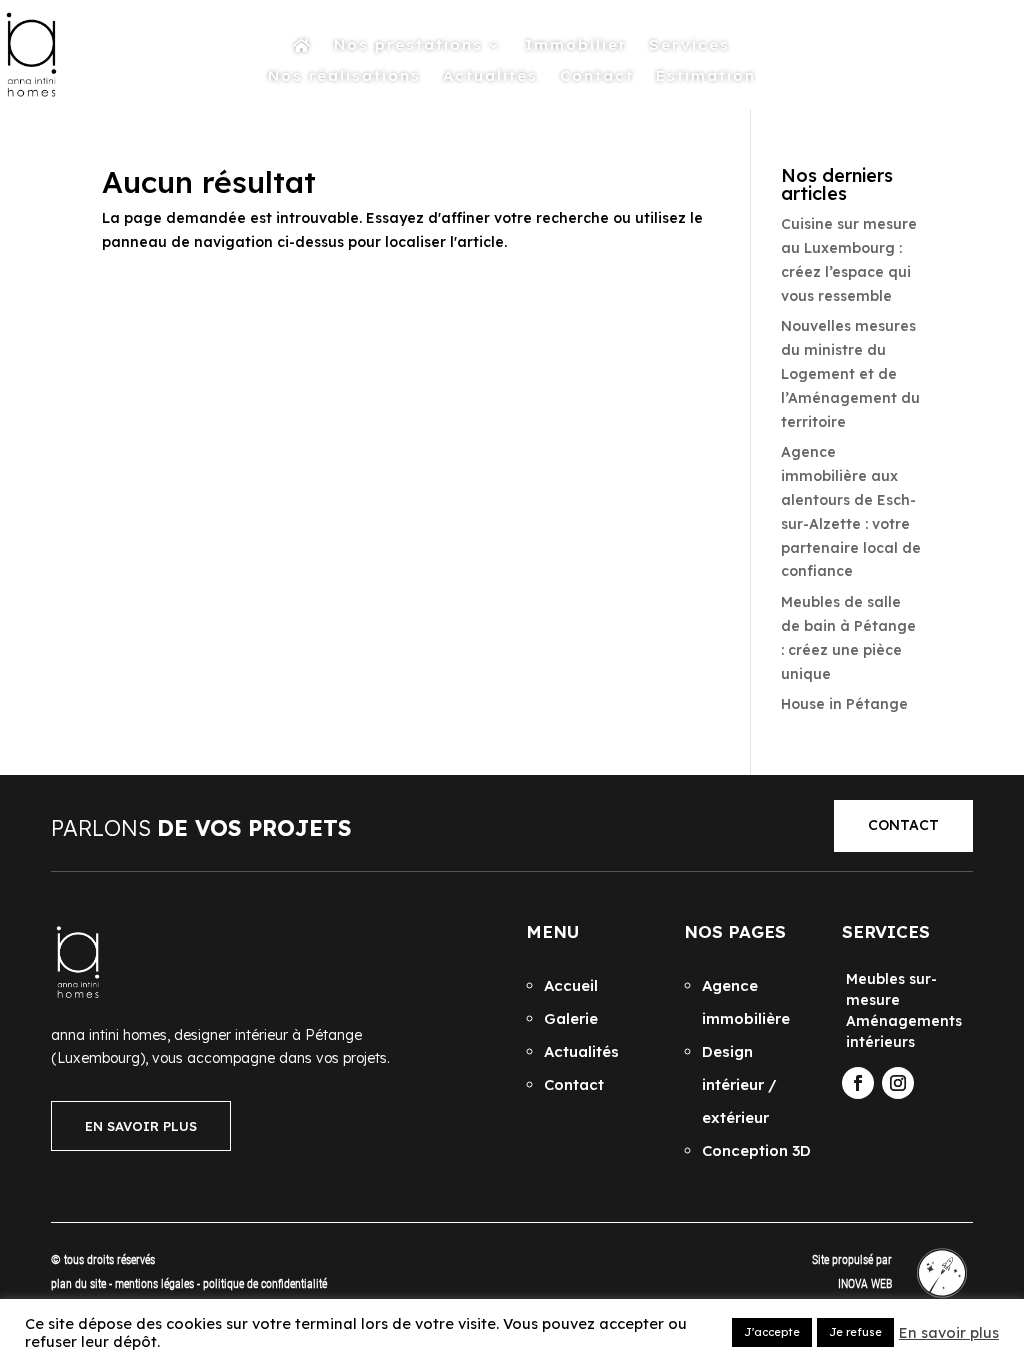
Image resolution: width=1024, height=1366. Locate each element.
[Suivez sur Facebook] (858, 1083)
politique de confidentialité (265, 1284)
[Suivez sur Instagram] (898, 1083)
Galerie (571, 1018)
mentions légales (156, 1284)
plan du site (78, 1284)
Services (689, 46)
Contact (597, 77)
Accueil (571, 985)
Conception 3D (756, 1150)
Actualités (490, 77)
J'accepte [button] (772, 1332)
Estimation (706, 77)
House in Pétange (844, 704)
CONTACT (903, 825)
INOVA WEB (865, 1284)
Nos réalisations (344, 77)
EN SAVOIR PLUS (141, 1126)
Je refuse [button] (855, 1332)
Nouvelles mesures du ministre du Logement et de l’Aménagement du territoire (850, 373)
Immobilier (576, 46)
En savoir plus (949, 1333)
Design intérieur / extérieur (739, 1084)
